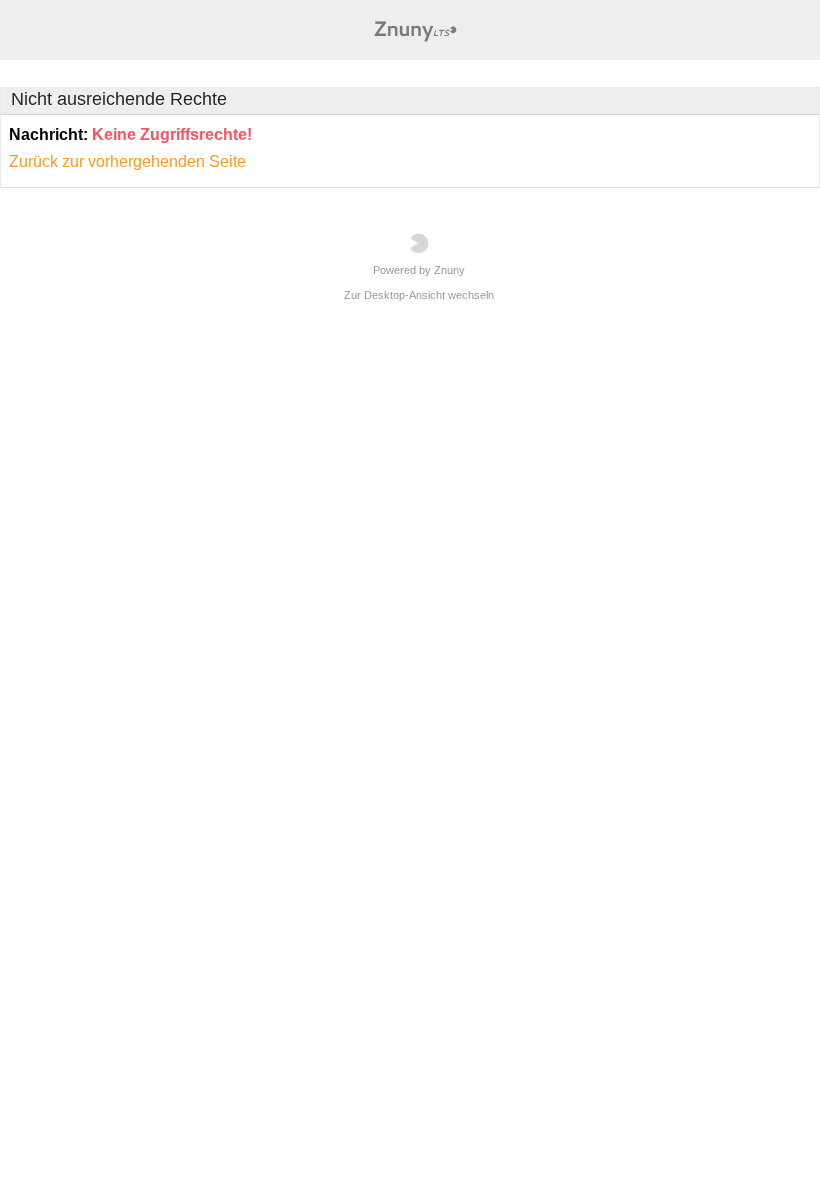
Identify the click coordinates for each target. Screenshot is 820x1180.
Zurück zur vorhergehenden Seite (127, 161)
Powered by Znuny (419, 270)
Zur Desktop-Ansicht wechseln (419, 295)
